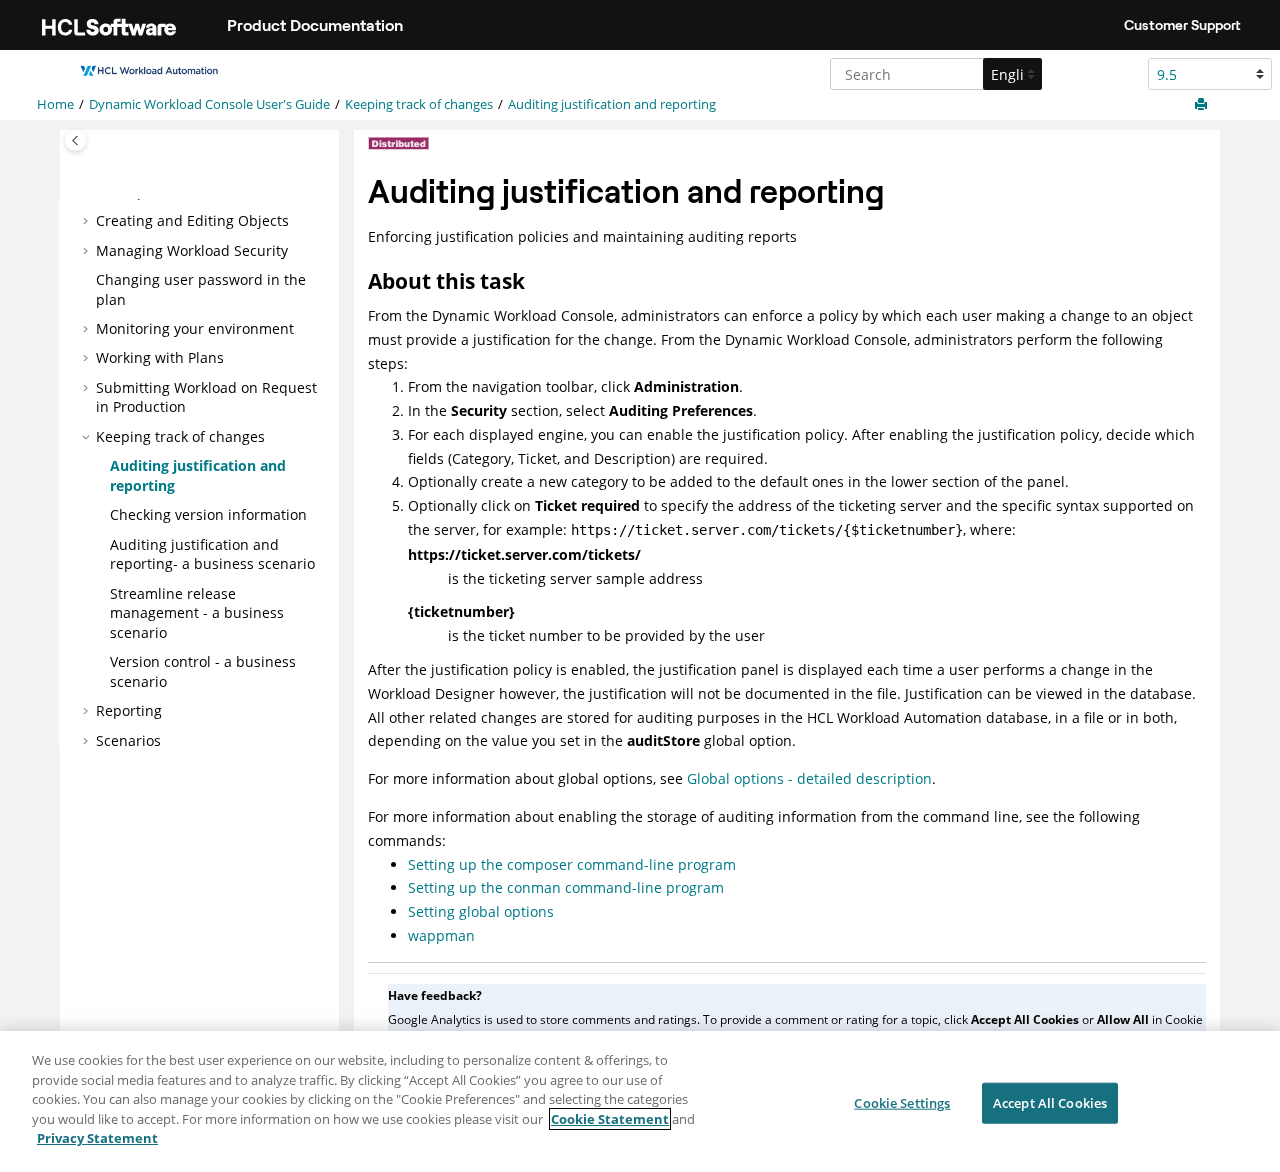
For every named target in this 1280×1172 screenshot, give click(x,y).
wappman (441, 935)
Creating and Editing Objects (192, 220)
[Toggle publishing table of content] (75, 140)
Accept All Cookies (1050, 1102)
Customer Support (1182, 25)
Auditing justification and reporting (612, 104)
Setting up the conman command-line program (566, 887)
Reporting (129, 710)
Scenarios (128, 740)
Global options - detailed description (809, 778)
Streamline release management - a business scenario (197, 613)
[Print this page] (1203, 105)
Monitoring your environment (195, 328)
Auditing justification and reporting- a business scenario (212, 554)
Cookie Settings (902, 1102)
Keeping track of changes (419, 104)
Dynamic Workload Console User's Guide (209, 104)
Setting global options (481, 911)
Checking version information (208, 514)
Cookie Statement (610, 1119)
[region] (640, 1101)
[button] (88, 221)
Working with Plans (160, 357)
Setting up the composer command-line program (572, 864)
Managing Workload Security (192, 250)
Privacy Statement (97, 1138)
